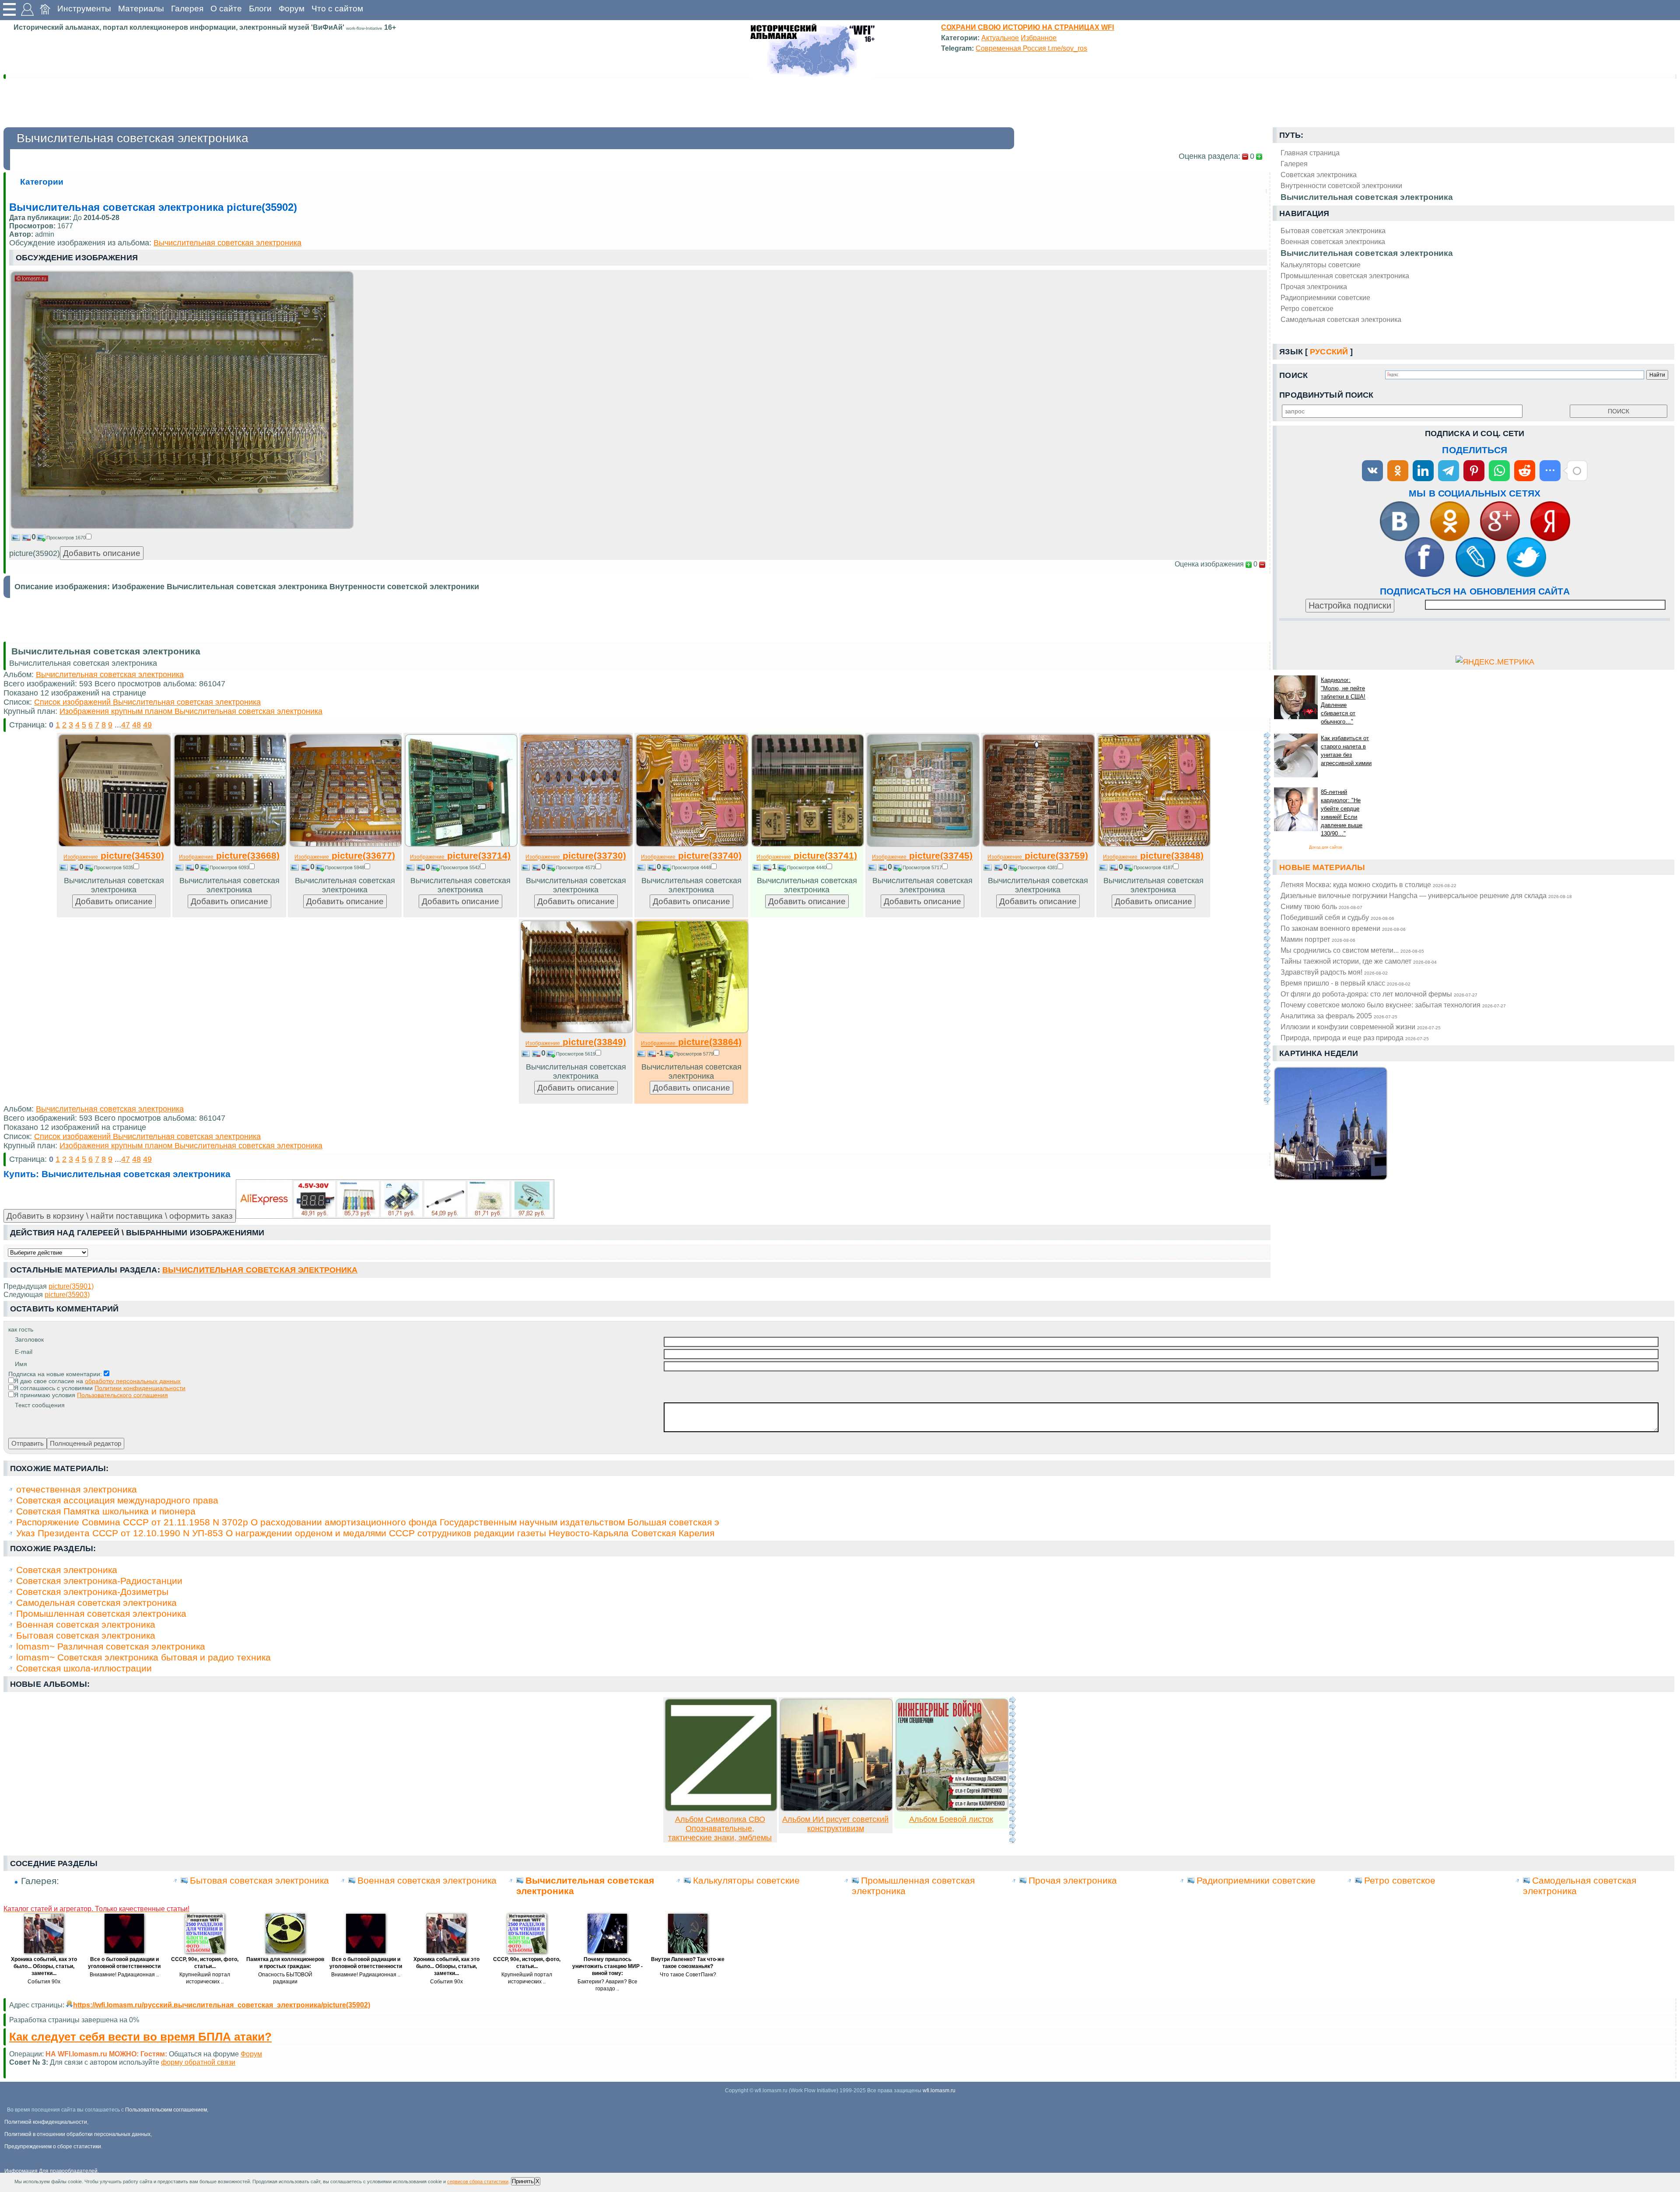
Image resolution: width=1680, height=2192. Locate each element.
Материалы (141, 9)
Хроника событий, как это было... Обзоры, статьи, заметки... (44, 1966)
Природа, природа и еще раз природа (1355, 1038)
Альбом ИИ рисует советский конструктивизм (835, 1824)
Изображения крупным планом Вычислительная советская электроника (191, 711)
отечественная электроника (77, 1489)
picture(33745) (922, 855)
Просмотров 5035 (114, 867)
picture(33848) (1153, 855)
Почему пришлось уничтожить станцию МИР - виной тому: (607, 1966)
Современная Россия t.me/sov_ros (1031, 48)
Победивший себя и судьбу (1337, 917)
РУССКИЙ (1329, 352)
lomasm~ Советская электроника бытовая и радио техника (143, 1657)
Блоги (260, 9)
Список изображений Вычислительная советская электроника (147, 702)
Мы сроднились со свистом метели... (1352, 950)
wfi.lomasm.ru (939, 2091)
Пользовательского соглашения (122, 1395)
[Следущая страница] (1267, 918)
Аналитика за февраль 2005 (1339, 1016)
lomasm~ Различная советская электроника (111, 1646)
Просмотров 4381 (1038, 867)
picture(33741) (807, 855)
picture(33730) (576, 855)
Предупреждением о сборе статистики (53, 2147)
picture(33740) (691, 855)
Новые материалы (1322, 867)
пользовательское (242, 2062)
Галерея (187, 9)
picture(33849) (576, 1042)
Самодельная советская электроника (1341, 319)
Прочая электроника (1314, 287)
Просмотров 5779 (694, 1054)
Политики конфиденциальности (140, 1388)
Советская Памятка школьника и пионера (106, 1511)
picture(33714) (460, 855)
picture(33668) (229, 855)
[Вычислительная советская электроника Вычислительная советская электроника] (182, 526)
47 (126, 725)
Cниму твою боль (1321, 906)
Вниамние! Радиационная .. (124, 1975)
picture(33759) (1038, 855)
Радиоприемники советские (1325, 297)
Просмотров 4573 (576, 867)
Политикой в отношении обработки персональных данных (77, 2134)
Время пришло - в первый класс (1346, 983)
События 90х (44, 1982)
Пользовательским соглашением (166, 2110)
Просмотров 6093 (229, 867)
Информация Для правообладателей (51, 2171)
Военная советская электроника (1333, 241)
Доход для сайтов (1326, 847)
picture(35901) (71, 1286)
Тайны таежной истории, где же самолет (1359, 961)
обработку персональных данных (133, 1381)
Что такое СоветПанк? (688, 1975)
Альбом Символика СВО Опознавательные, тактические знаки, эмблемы (720, 1828)
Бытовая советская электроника (1333, 231)
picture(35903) (67, 1294)
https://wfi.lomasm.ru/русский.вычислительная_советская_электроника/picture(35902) (222, 2005)
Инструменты (84, 9)
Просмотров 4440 (807, 867)
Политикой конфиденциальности (46, 2122)
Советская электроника (67, 1570)
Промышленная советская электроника (1345, 276)
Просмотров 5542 (460, 867)
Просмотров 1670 (66, 538)
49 (147, 725)
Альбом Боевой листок (951, 1819)
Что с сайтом (337, 9)
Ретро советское (1307, 308)
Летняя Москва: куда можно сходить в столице (1368, 884)
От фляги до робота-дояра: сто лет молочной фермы (1379, 994)
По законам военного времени (1343, 928)
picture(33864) (691, 1042)
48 (136, 725)
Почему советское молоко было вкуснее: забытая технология (1393, 1005)
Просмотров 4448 (691, 867)
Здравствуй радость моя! (1334, 972)
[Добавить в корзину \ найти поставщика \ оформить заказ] (395, 1199)
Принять (523, 2181)
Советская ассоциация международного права (117, 1500)
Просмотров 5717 (922, 867)
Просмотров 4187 (1153, 867)
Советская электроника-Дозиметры (92, 1592)
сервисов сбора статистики (478, 2182)
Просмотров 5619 (576, 1054)
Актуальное (1000, 38)
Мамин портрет (1318, 939)
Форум (292, 9)
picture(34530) (114, 855)
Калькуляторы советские (1321, 265)
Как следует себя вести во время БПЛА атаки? (140, 2037)
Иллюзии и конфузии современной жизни (1361, 1027)
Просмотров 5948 (345, 867)
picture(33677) (345, 855)
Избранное (1039, 38)
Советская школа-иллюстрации (84, 1668)
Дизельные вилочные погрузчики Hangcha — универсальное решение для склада (1426, 895)
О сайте (226, 9)
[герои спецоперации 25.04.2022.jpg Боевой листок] (952, 1809)
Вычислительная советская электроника (1367, 253)
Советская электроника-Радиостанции (99, 1581)
